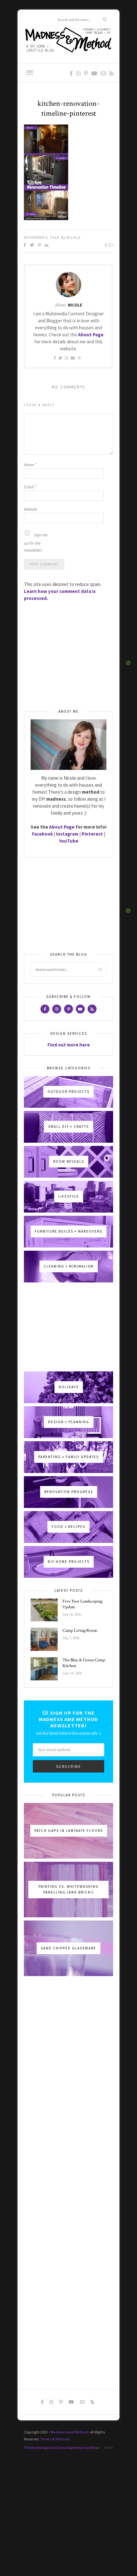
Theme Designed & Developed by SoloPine (61, 2448)
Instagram (67, 834)
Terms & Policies (55, 2439)
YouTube (69, 841)
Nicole (73, 237)
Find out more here (69, 1045)
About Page (91, 335)
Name (30, 465)
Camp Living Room (80, 1631)
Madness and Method (69, 2432)
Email (30, 487)
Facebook (42, 834)
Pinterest (92, 834)
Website (30, 509)
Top (107, 2448)
